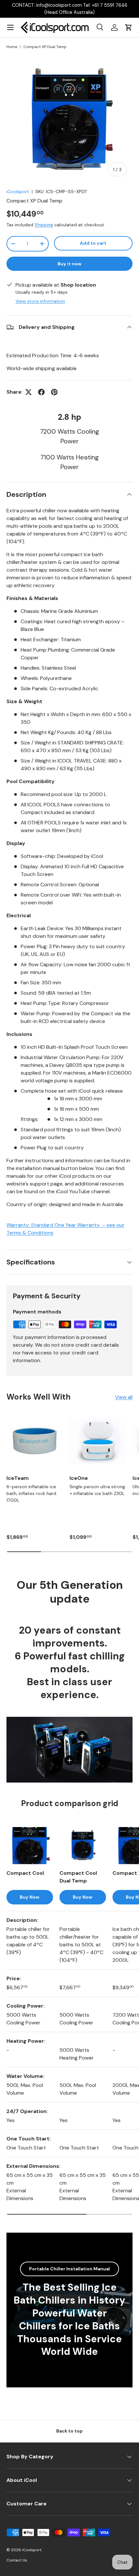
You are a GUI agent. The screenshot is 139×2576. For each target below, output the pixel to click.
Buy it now (69, 264)
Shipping (44, 225)
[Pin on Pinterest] (54, 392)
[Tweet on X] (28, 392)
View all (124, 1397)
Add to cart (93, 243)
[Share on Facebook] (41, 392)
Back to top (69, 2431)
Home (12, 47)
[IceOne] (98, 1441)
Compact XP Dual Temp (45, 47)
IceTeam (18, 1478)
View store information (40, 301)
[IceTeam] (35, 1441)
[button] (129, 27)
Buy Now (30, 1897)
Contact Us (17, 2560)
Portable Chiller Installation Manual (69, 2269)
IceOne (79, 1478)
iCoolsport (18, 192)
